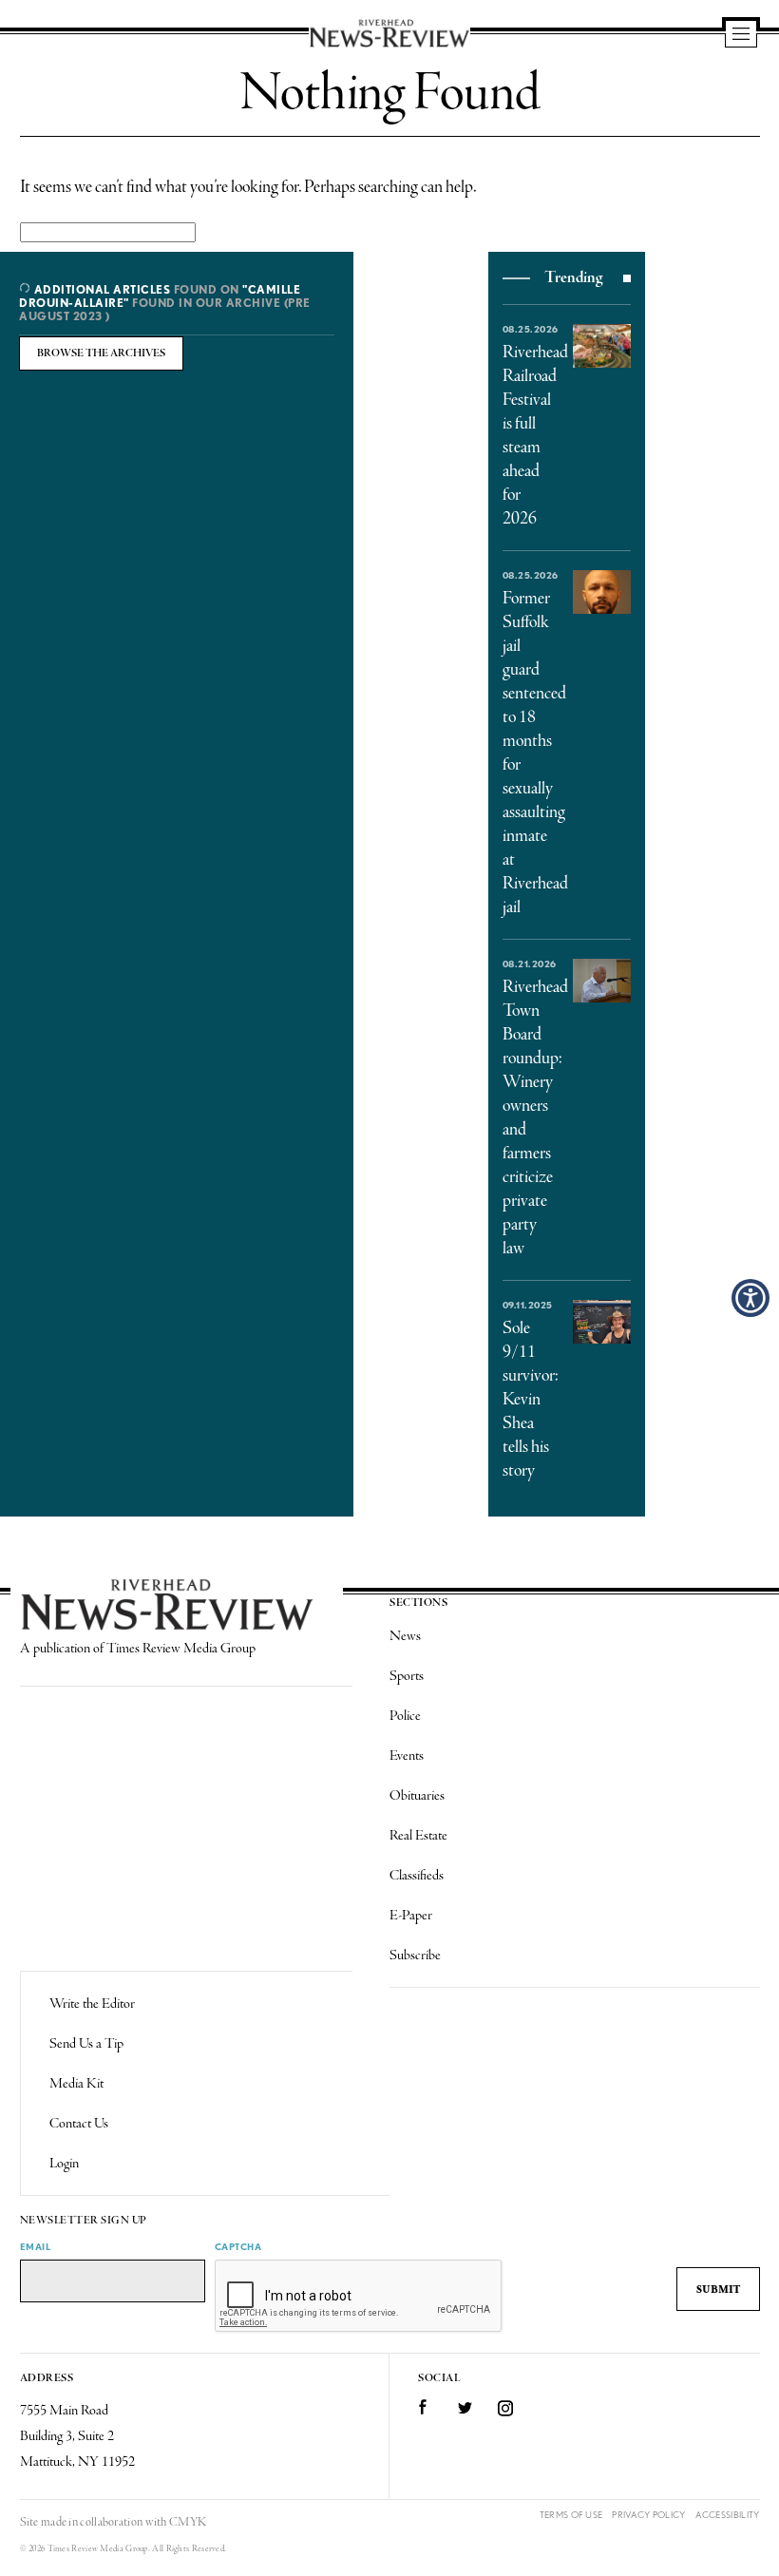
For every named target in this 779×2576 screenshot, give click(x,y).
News (405, 1636)
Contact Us (79, 2124)
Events (407, 1756)
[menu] (741, 35)
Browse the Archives (101, 353)
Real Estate (418, 1836)
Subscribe (415, 1956)
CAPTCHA (238, 2246)
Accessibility (728, 2515)
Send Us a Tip (86, 2044)
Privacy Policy (648, 2515)
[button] (750, 1298)
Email (36, 2246)
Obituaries (417, 1796)
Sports (407, 1676)
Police (405, 1716)
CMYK (188, 2522)
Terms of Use (571, 2515)
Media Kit (76, 2084)
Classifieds (417, 1876)
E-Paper (411, 1916)
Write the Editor (92, 2004)
